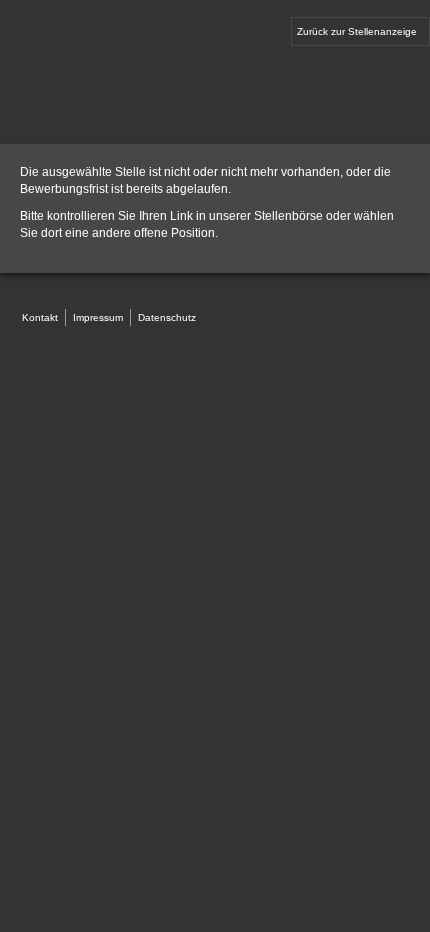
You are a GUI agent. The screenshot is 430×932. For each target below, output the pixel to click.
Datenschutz (167, 317)
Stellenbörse (288, 216)
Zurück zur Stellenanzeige (357, 31)
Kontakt (40, 317)
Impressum (98, 317)
